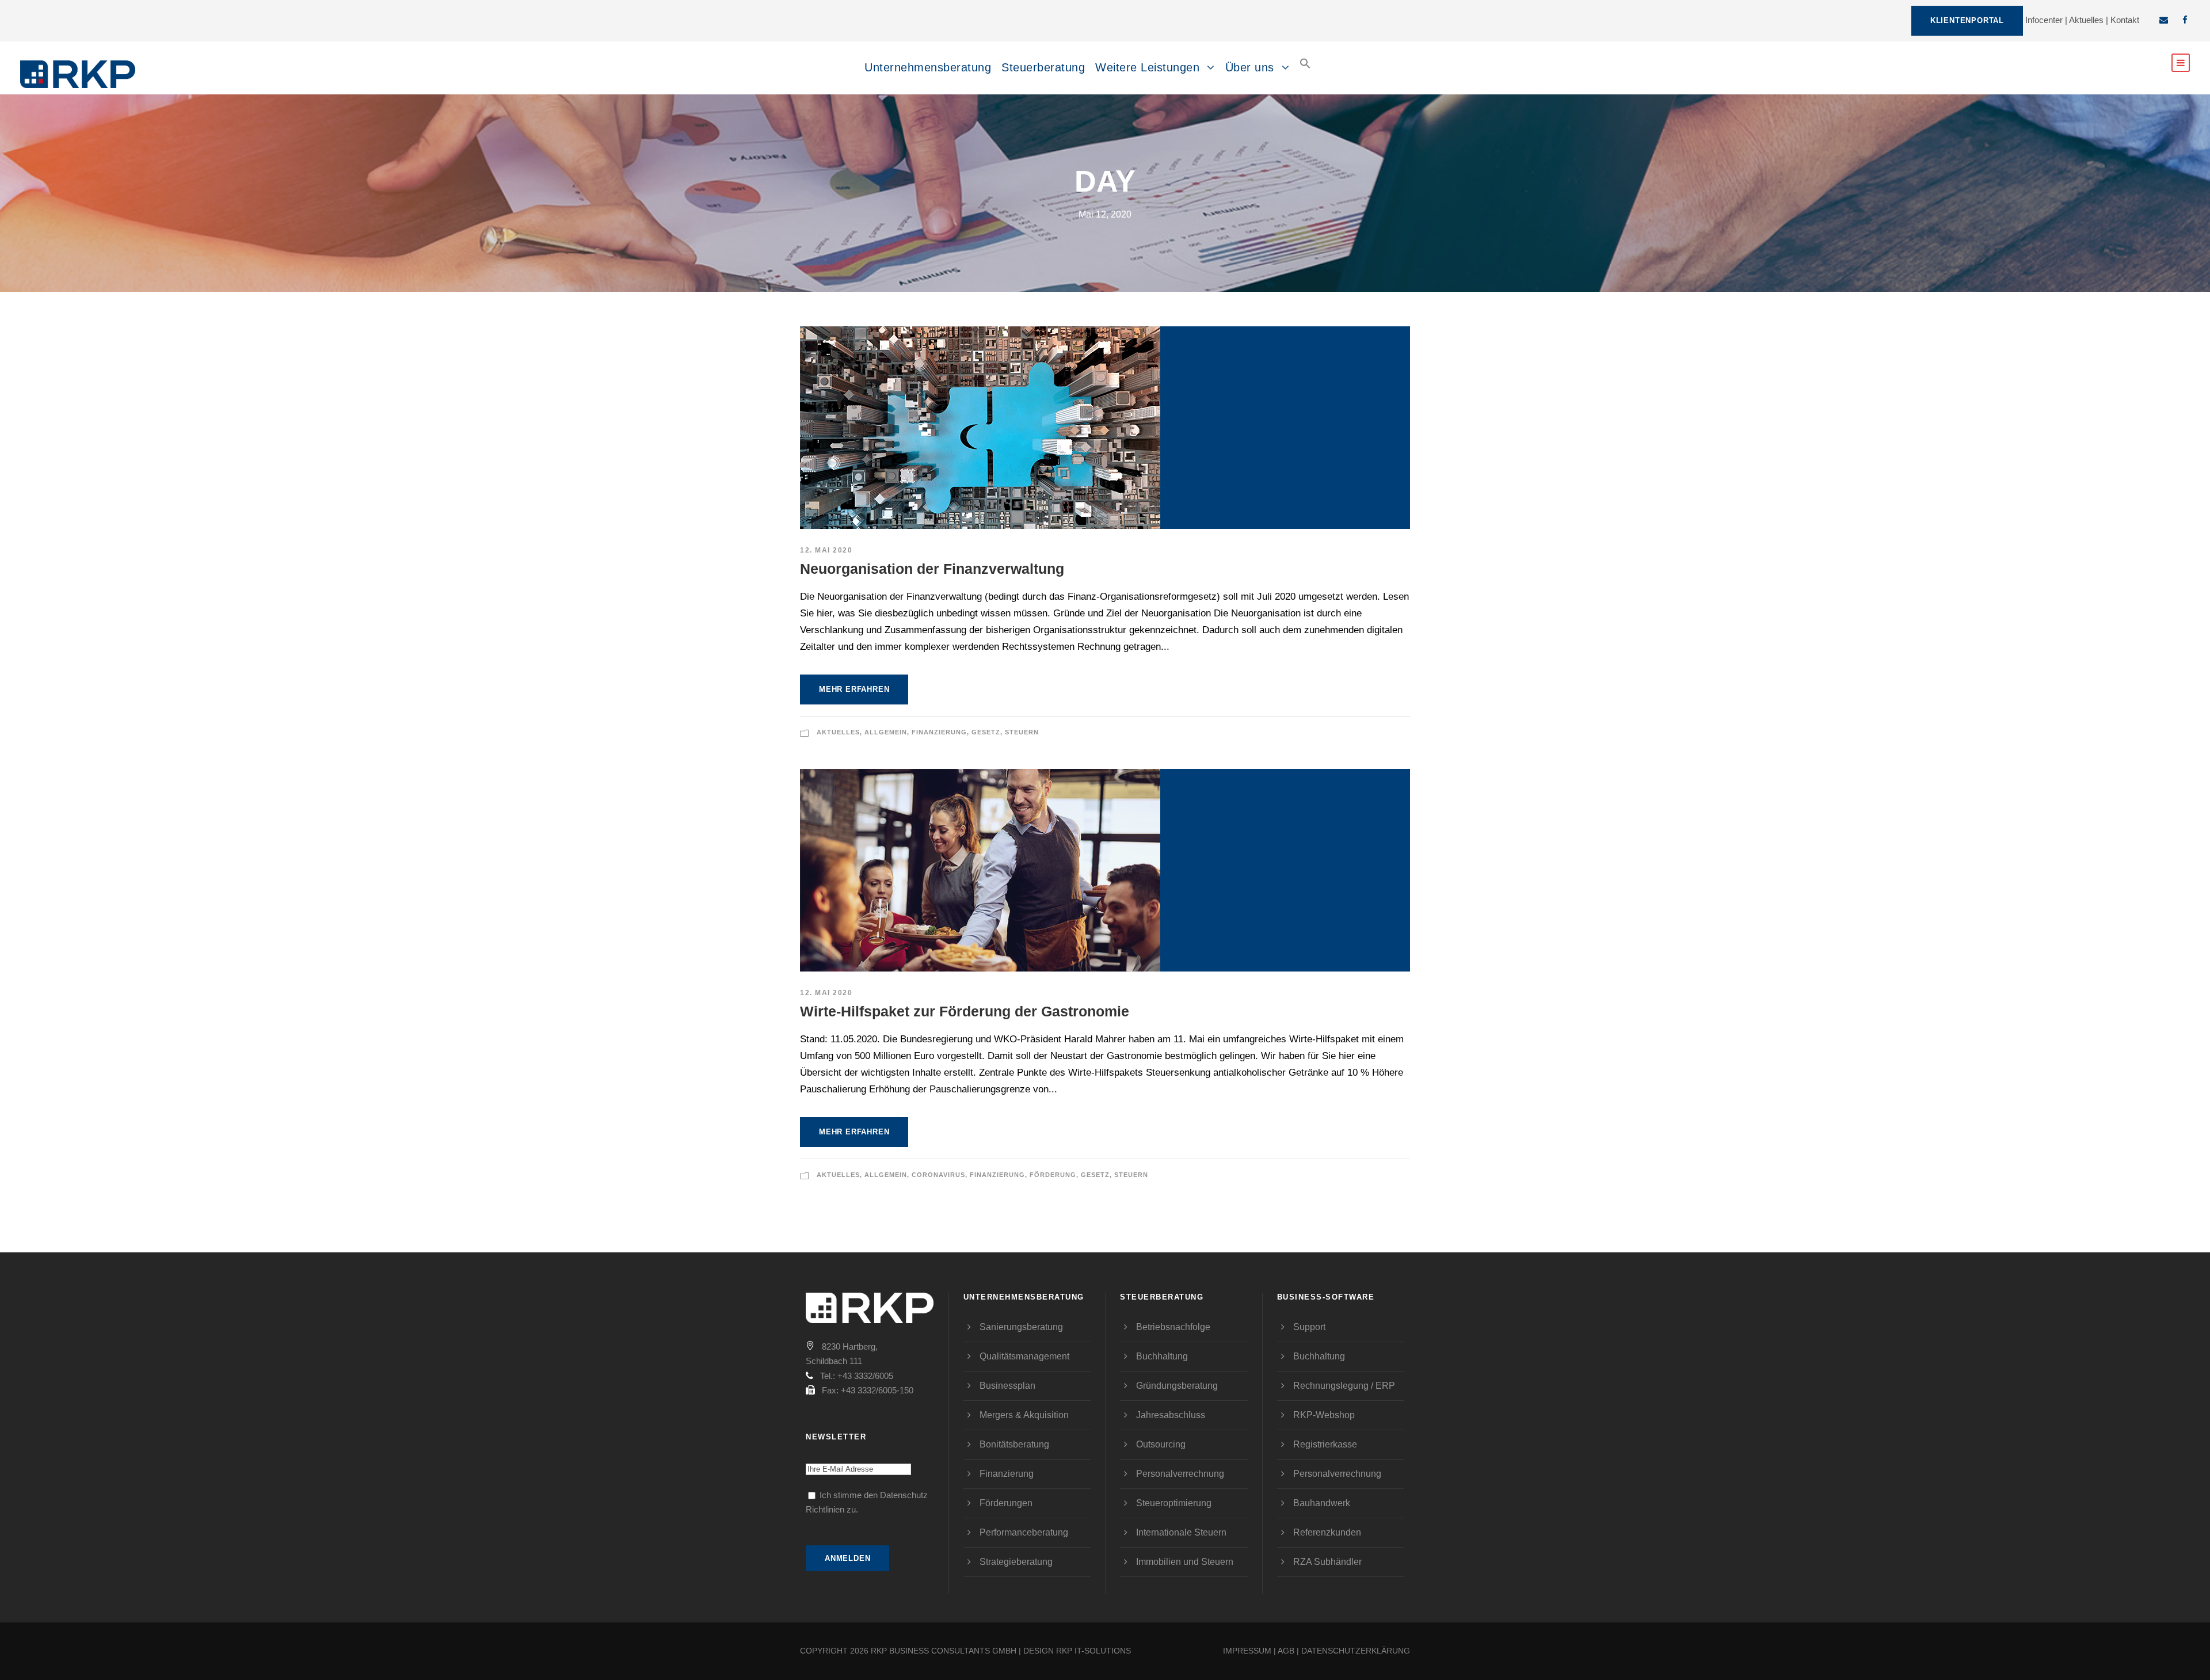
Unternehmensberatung (928, 67)
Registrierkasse (1325, 1444)
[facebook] (2185, 20)
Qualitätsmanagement (1024, 1356)
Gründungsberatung (1177, 1386)
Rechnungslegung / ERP (1344, 1386)
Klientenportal (1967, 20)
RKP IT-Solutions (1093, 1651)
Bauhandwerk (1322, 1503)
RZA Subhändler (1327, 1562)
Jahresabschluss (1171, 1415)
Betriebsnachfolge (1173, 1327)
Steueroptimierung (1174, 1503)
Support (1309, 1327)
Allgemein (886, 732)
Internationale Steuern (1181, 1532)
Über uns (1250, 67)
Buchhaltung (1162, 1356)
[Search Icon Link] (1305, 73)
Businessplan (1007, 1386)
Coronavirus (938, 1175)
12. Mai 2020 (826, 550)
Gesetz (986, 732)
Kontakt (2125, 20)
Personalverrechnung (1180, 1474)
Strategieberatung (1016, 1562)
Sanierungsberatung (1021, 1327)
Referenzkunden (1327, 1532)
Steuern (1022, 732)
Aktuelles (2086, 20)
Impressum (1247, 1651)
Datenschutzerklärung (1356, 1651)
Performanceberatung (1024, 1532)
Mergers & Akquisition (1024, 1415)
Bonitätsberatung (1014, 1444)
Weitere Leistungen (1147, 67)
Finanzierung (939, 732)
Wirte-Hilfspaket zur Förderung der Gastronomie (965, 1011)
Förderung (1053, 1175)
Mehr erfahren (854, 689)
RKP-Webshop (1324, 1415)
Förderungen (1006, 1503)
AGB (1286, 1651)
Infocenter (2044, 20)
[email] (2164, 20)
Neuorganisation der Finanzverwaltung (932, 569)
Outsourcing (1161, 1444)
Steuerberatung (1043, 67)
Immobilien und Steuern (1185, 1562)
